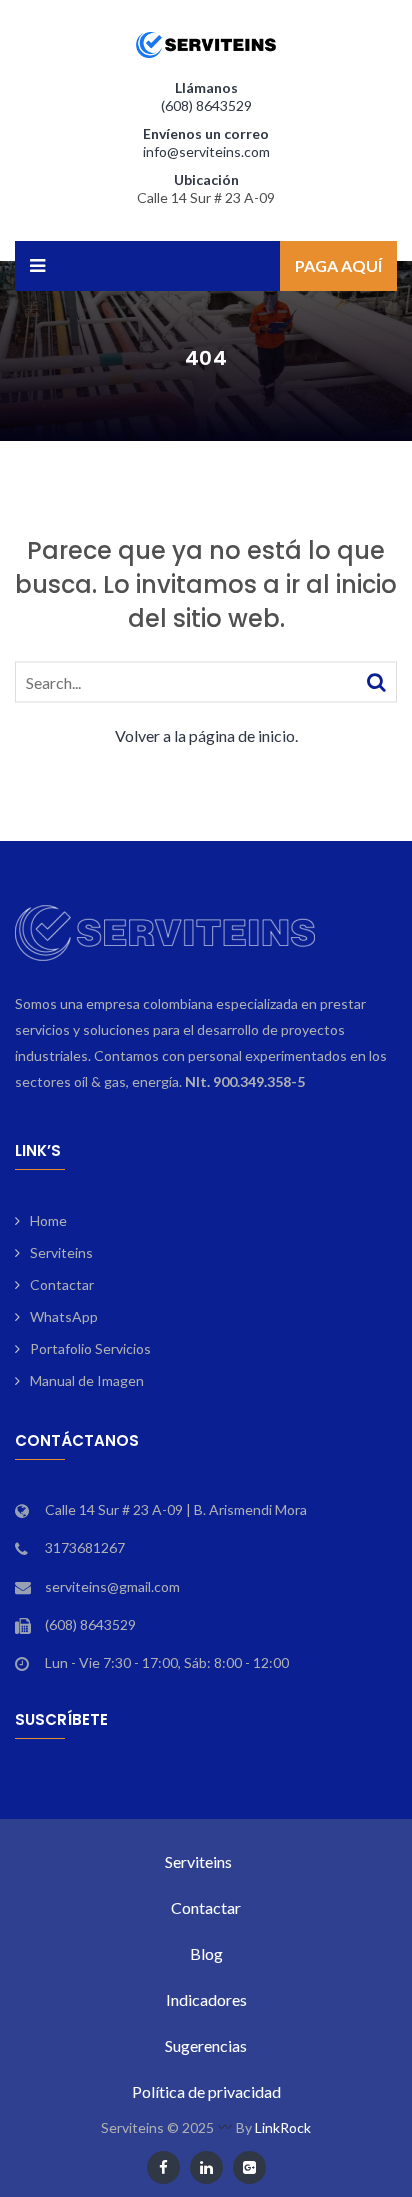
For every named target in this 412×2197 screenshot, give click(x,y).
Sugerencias (206, 2045)
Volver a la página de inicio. (206, 734)
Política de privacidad (206, 2091)
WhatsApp (64, 1316)
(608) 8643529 (206, 105)
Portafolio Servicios (90, 1348)
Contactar (62, 1284)
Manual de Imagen (87, 1380)
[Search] (376, 680)
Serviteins (61, 1252)
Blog (206, 1953)
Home (48, 1220)
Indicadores (206, 1999)
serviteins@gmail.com (112, 1586)
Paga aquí (338, 265)
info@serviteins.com (206, 151)
